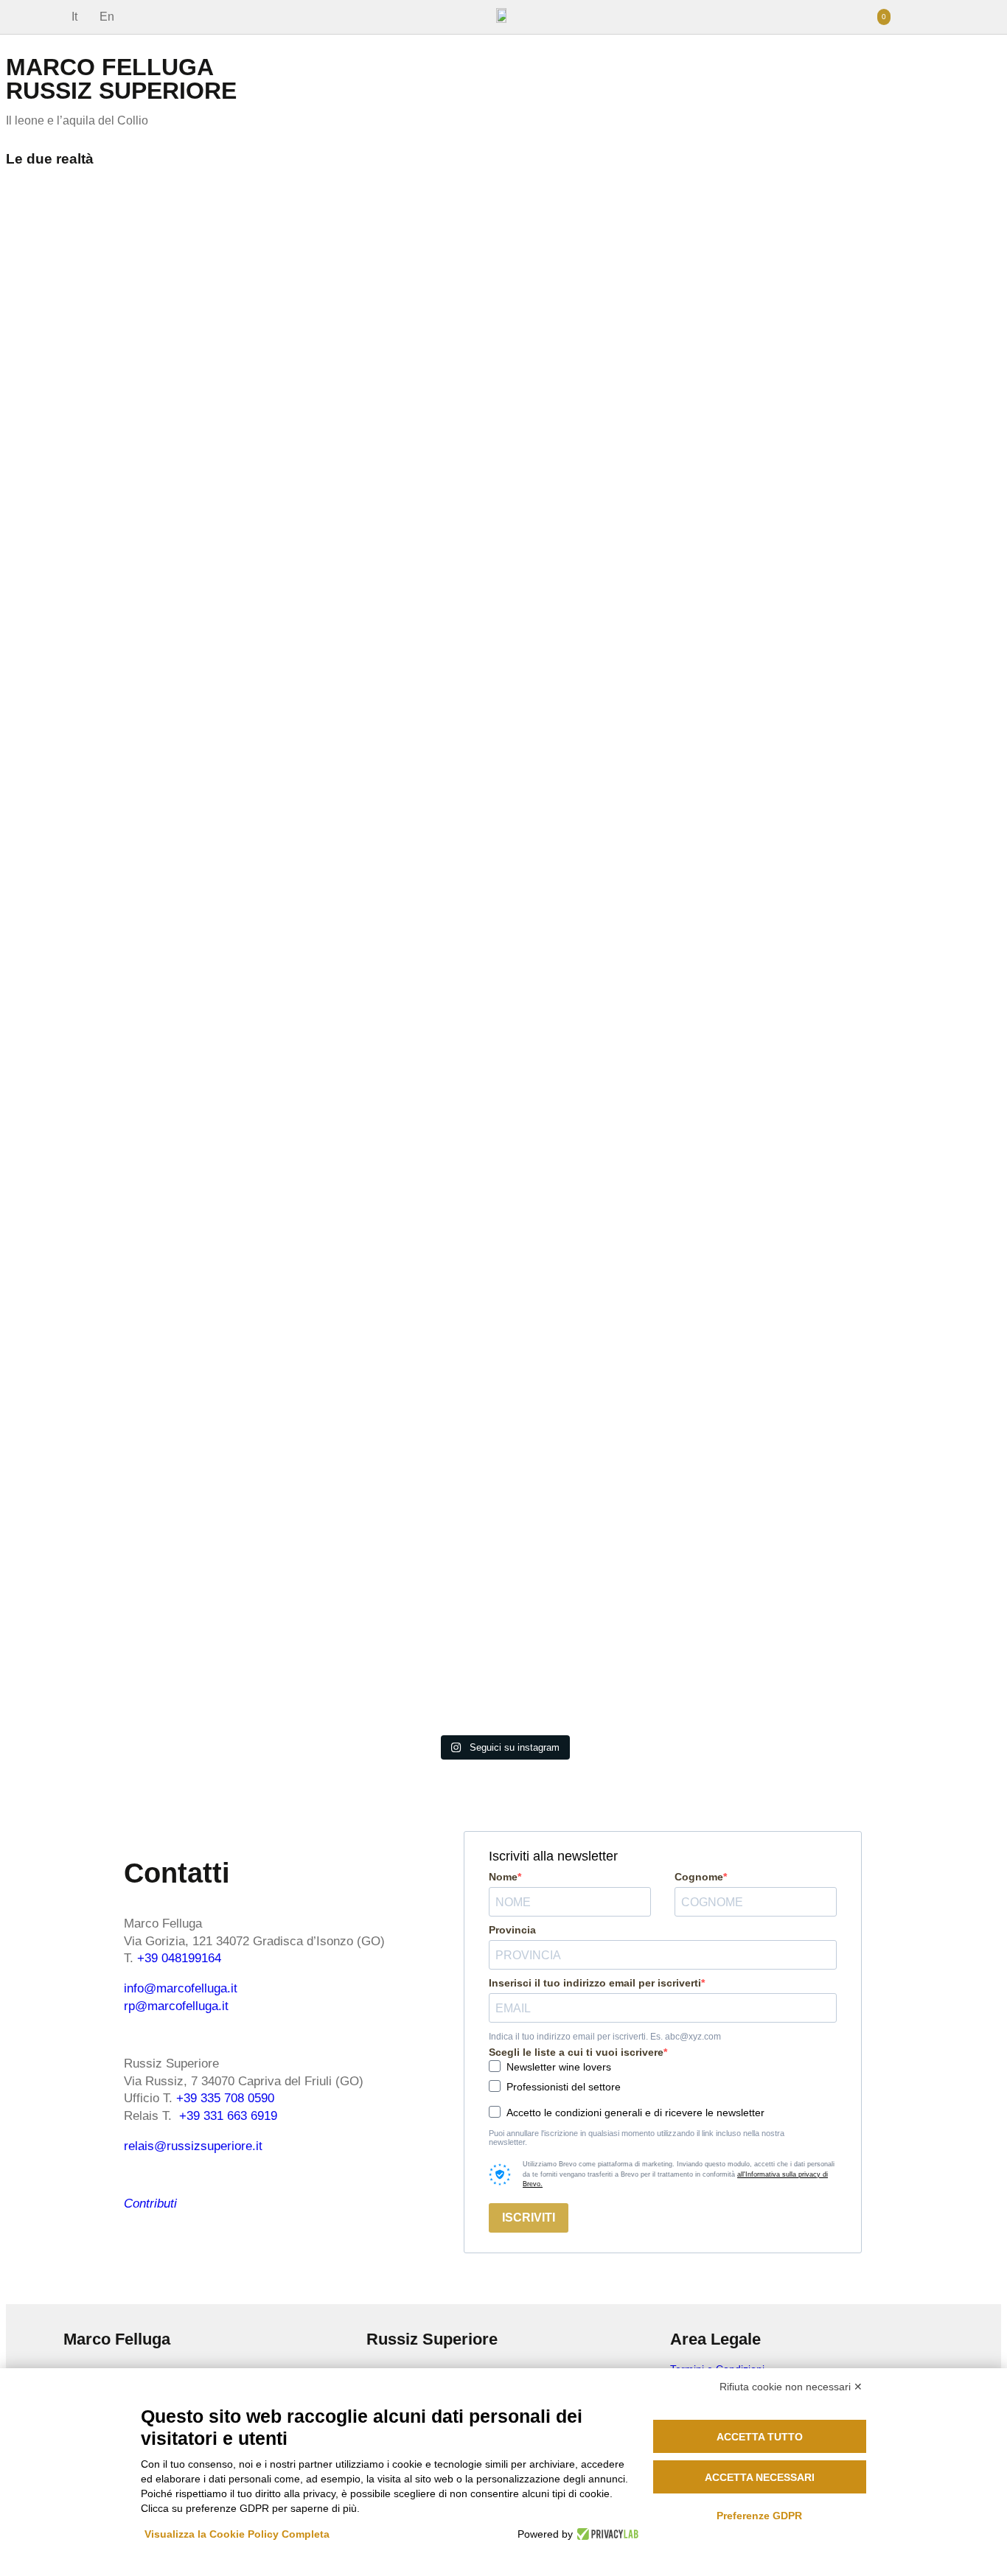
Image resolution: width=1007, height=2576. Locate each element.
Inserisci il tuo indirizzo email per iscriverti (595, 1983)
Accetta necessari (760, 2477)
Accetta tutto (760, 2437)
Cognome (699, 1877)
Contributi (150, 2204)
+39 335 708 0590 (225, 2098)
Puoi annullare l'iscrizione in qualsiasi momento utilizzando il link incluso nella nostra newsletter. (637, 2138)
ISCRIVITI (529, 2218)
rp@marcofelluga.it (176, 2006)
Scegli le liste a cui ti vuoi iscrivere (576, 2052)
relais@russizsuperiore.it (193, 2146)
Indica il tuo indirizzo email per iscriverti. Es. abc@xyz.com (605, 2037)
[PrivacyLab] (606, 2534)
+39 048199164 (179, 1958)
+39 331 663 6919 (228, 2116)
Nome (503, 1877)
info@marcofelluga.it (181, 1988)
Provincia (512, 1930)
